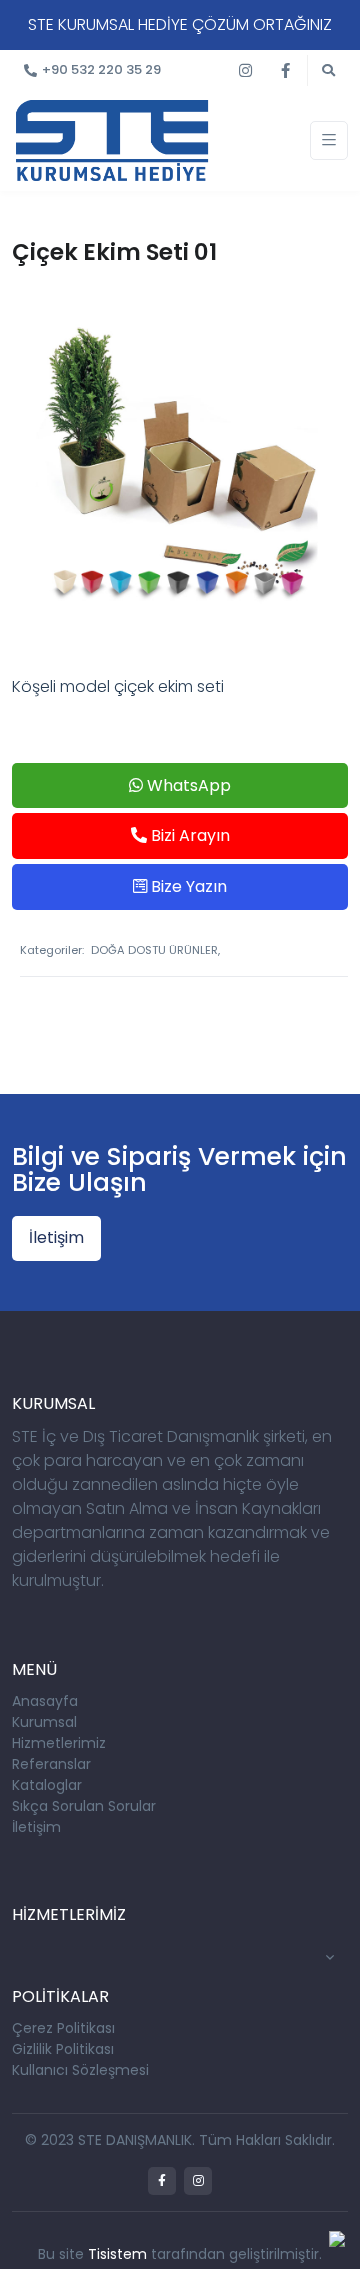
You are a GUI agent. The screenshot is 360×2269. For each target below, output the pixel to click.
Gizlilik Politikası (63, 2049)
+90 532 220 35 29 (101, 69)
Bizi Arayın (188, 835)
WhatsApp (187, 785)
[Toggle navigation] (329, 140)
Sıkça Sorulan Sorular (84, 1806)
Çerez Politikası (63, 2028)
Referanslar (51, 1764)
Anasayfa (45, 1701)
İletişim (56, 1237)
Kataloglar (47, 1785)
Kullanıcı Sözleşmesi (80, 2070)
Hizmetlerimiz (59, 1743)
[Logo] (112, 139)
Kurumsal (44, 1722)
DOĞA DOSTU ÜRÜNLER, (155, 950)
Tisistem (117, 2254)
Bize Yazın (187, 886)
